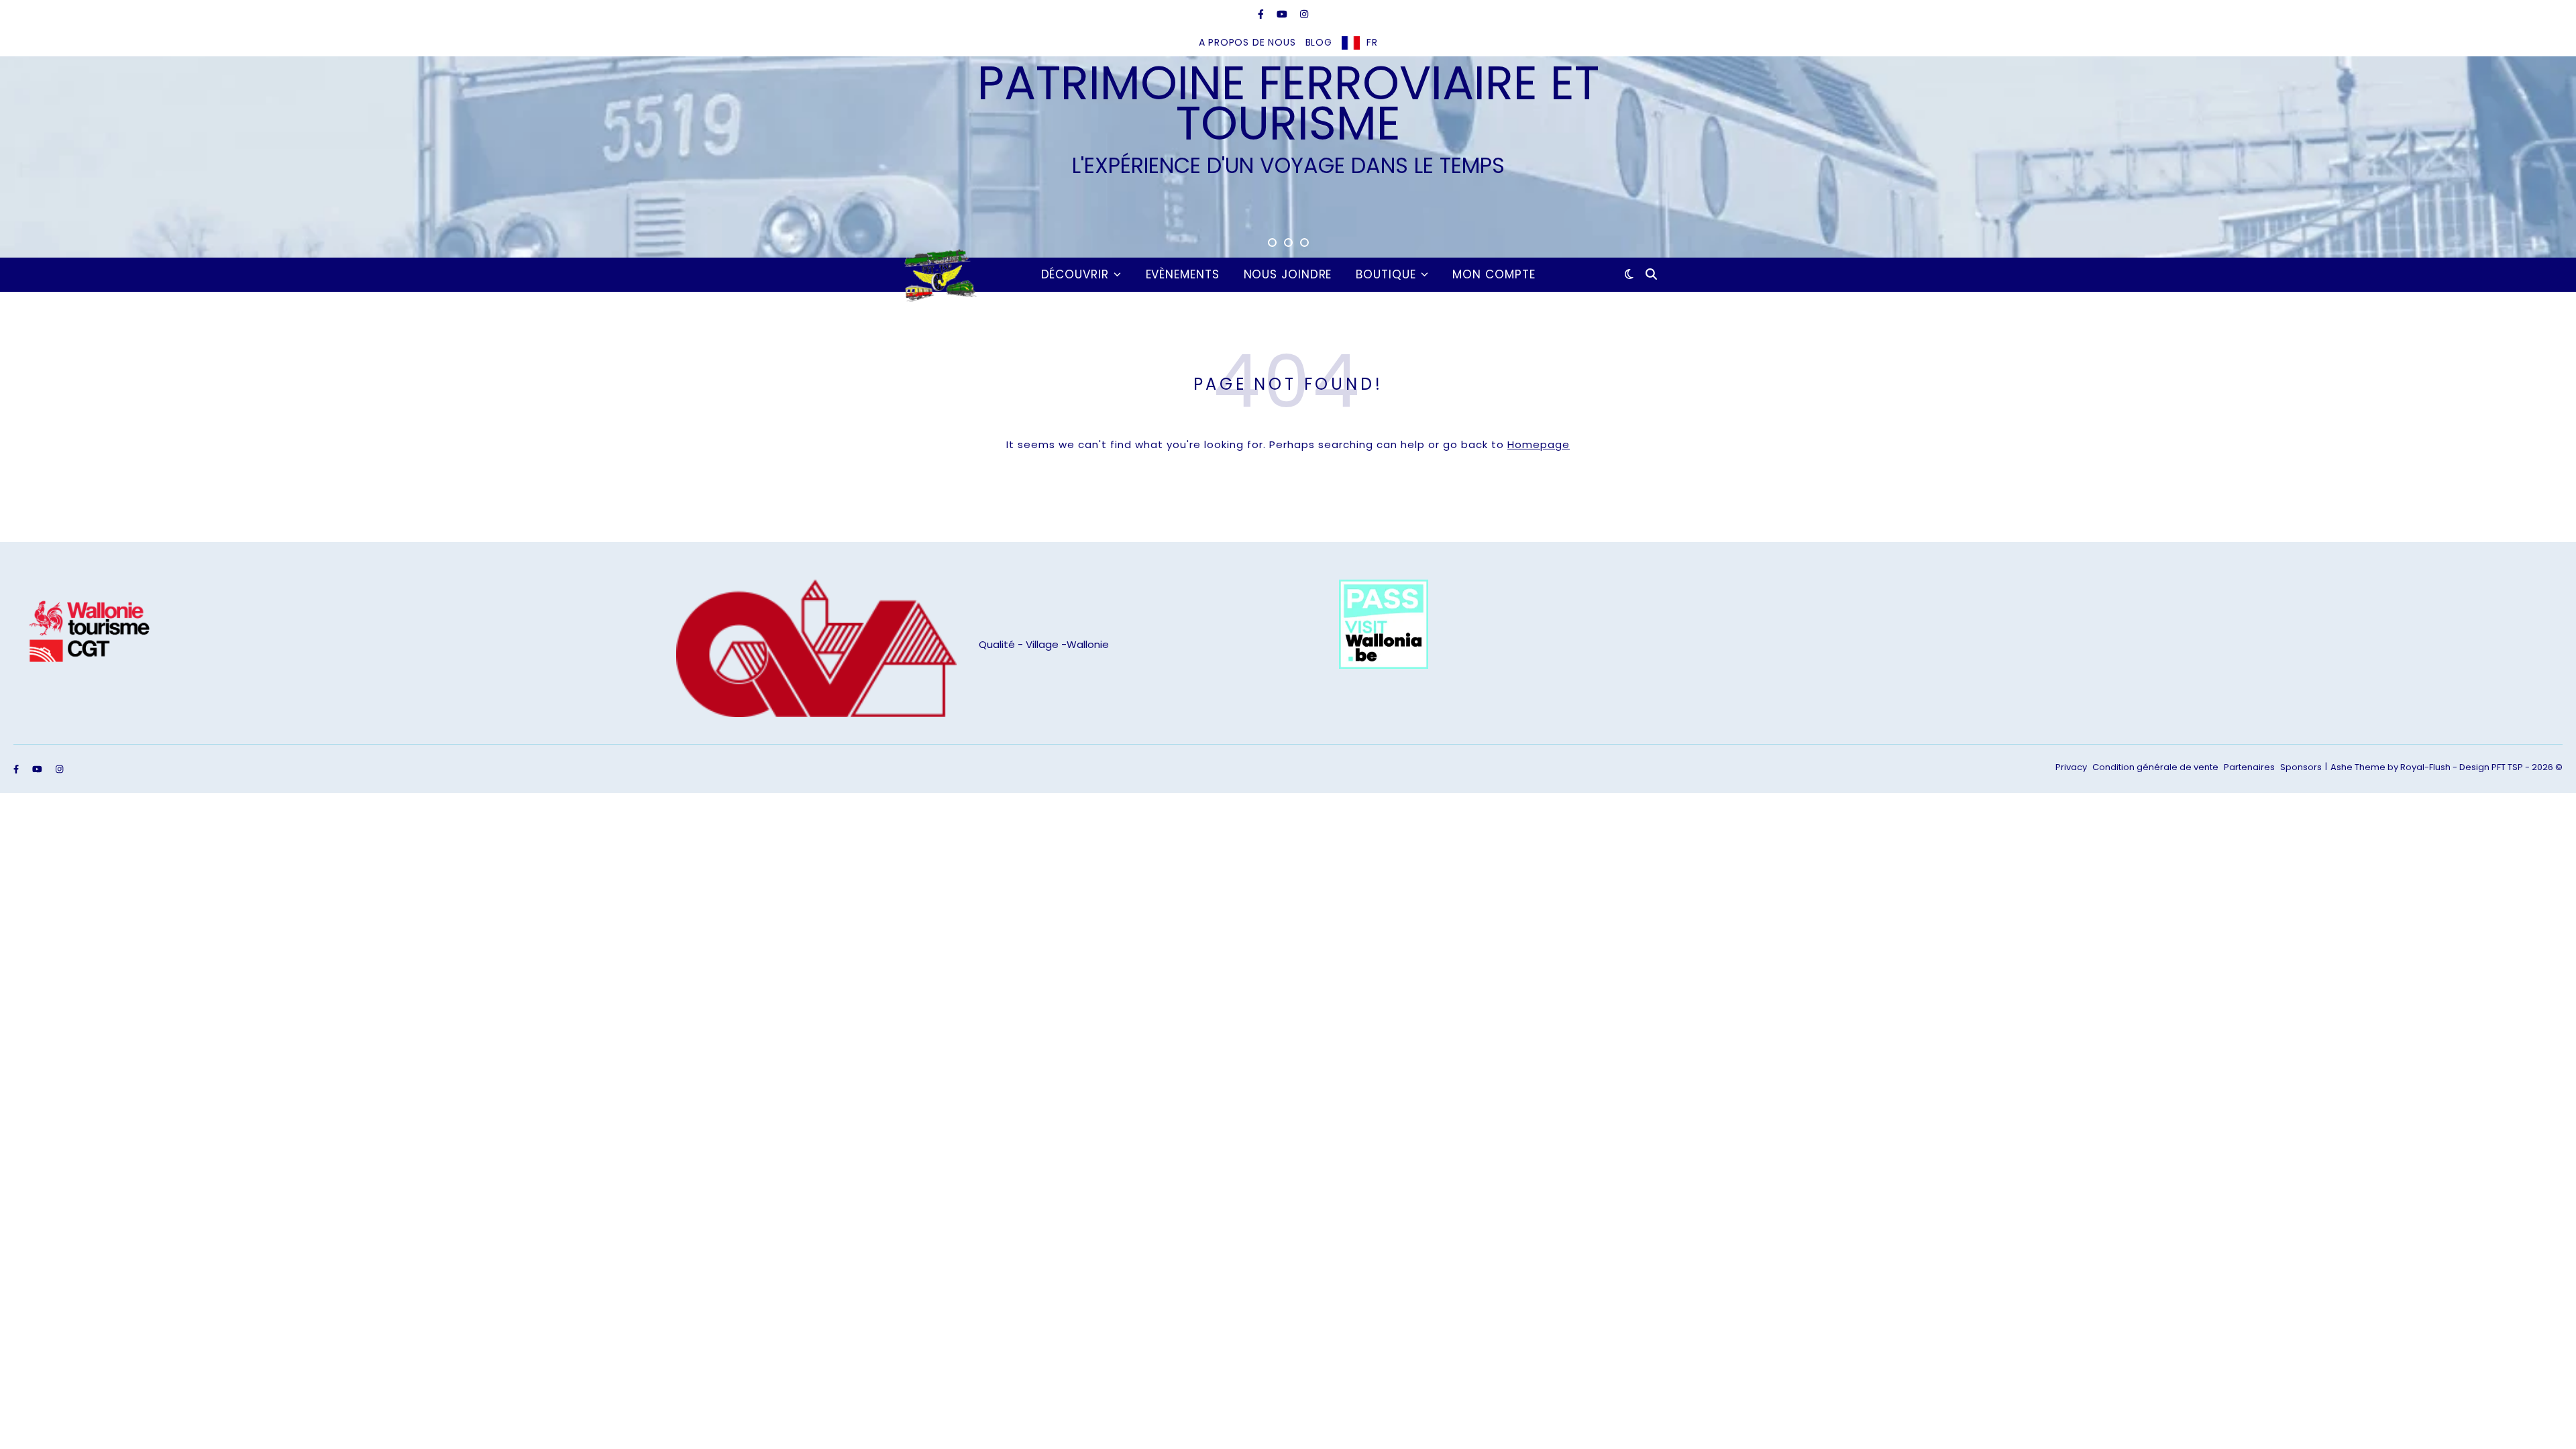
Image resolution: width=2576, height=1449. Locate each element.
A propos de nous (1247, 42)
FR (1372, 42)
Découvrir (1075, 274)
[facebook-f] (1262, 14)
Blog (1319, 42)
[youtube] (1283, 14)
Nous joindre (1288, 274)
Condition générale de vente (2155, 767)
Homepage (1539, 444)
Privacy (2071, 767)
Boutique (1386, 274)
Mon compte (1494, 274)
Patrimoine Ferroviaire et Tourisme (1288, 103)
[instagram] (1304, 14)
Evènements (1183, 274)
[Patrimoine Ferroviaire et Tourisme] (938, 274)
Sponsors (2301, 767)
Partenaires (2249, 767)
